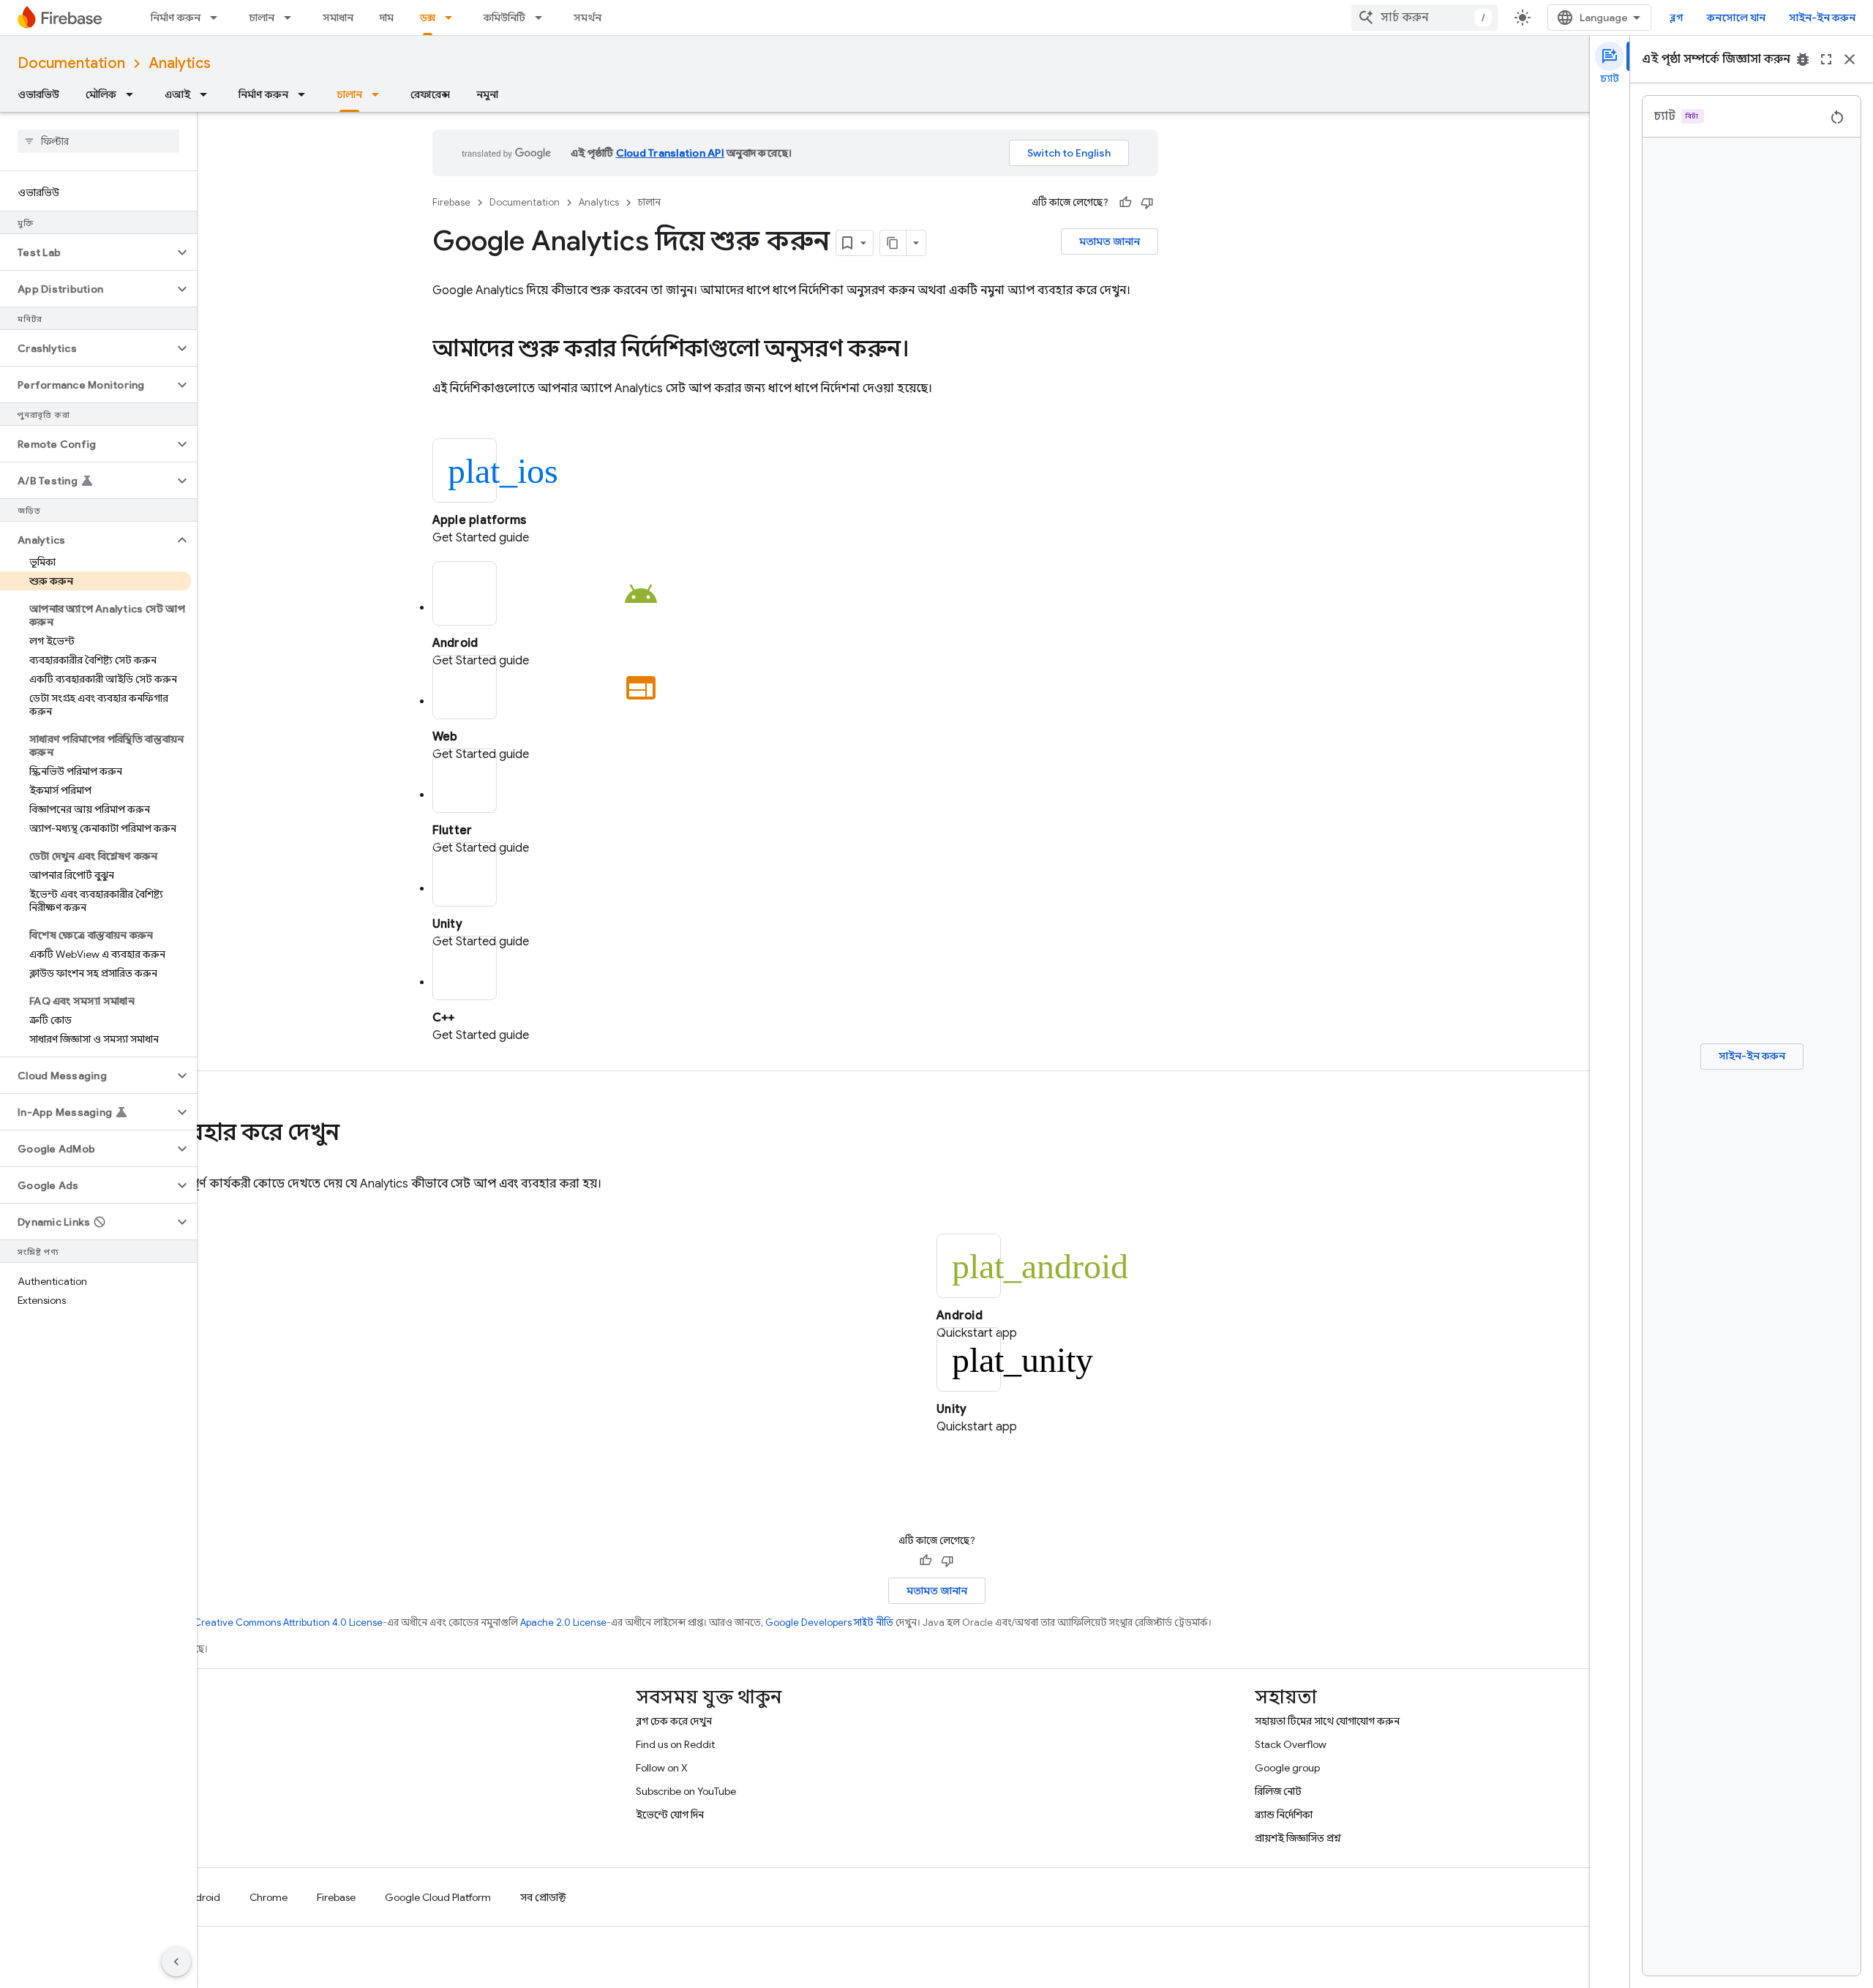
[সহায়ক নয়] (1147, 203)
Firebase (451, 202)
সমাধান (338, 18)
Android (201, 1897)
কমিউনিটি (504, 18)
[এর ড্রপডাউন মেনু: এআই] (208, 94)
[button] (87, 252)
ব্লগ (1677, 18)
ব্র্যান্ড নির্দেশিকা (1284, 1815)
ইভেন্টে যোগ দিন (670, 1815)
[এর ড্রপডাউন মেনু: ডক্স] (453, 18)
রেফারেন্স (430, 94)
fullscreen (1826, 59)
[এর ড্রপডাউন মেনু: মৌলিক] (134, 94)
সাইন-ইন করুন (1822, 18)
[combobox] (1425, 18)
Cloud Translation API (670, 153)
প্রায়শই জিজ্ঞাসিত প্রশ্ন (1298, 1838)
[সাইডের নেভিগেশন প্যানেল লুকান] (176, 1962)
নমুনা (487, 94)
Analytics (180, 63)
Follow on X (662, 1768)
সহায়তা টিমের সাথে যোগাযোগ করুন (1327, 1721)
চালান (262, 18)
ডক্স (428, 18)
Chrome (269, 1897)
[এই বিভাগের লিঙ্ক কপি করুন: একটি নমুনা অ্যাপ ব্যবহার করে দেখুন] (354, 1134)
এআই (177, 94)
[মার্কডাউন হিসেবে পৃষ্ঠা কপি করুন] (893, 243)
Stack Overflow (1291, 1744)
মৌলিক (101, 94)
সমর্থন (588, 18)
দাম (387, 18)
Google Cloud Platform (438, 1897)
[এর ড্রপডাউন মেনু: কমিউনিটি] (543, 18)
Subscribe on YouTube (686, 1791)
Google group (1287, 1768)
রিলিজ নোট (1278, 1791)
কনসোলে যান (1736, 18)
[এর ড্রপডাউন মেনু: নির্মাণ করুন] (218, 18)
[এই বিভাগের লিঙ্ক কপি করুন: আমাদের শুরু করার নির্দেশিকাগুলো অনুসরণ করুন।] (924, 350)
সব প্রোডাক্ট (543, 1897)
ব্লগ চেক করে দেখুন (674, 1721)
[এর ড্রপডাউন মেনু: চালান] (292, 18)
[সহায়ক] (1125, 203)
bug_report (1803, 59)
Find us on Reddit (675, 1744)
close (1850, 59)
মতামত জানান (1110, 241)
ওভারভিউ (38, 94)
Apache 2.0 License (563, 1623)
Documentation (71, 63)
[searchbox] (98, 141)
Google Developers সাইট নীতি (829, 1623)
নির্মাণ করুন (176, 18)
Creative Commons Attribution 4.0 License (288, 1623)
